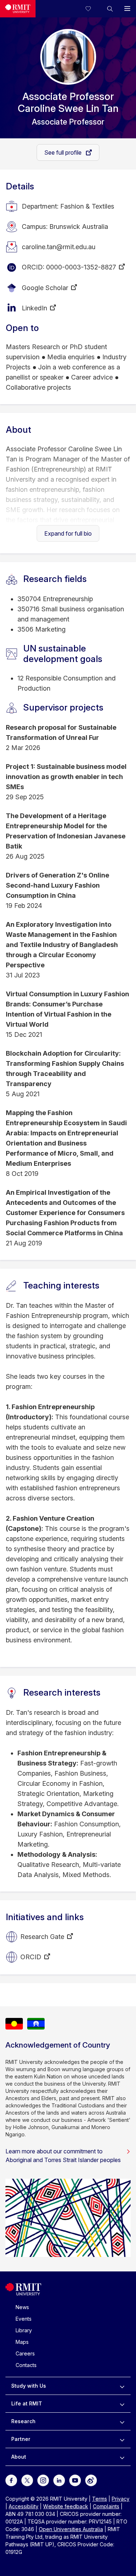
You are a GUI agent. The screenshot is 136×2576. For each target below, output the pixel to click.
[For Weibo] (91, 2480)
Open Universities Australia (71, 2529)
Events (24, 2319)
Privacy (121, 2499)
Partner (21, 2439)
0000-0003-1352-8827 (81, 267)
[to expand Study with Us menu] (122, 2386)
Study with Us (29, 2386)
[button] (110, 9)
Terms (100, 2499)
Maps (22, 2342)
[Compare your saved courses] (92, 9)
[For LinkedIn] (59, 2480)
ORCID (31, 1957)
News (22, 2307)
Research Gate (42, 1937)
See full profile (64, 152)
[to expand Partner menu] (122, 2439)
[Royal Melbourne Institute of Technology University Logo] (18, 9)
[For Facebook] (11, 2480)
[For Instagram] (43, 2480)
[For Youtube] (75, 2480)
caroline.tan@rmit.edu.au (59, 247)
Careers (25, 2353)
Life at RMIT (27, 2403)
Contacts (26, 2365)
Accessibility (24, 2506)
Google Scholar (45, 288)
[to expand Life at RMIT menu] (122, 2404)
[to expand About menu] (122, 2457)
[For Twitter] (27, 2480)
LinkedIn (34, 308)
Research (23, 2421)
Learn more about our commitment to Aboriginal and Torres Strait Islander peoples (63, 2156)
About (19, 2457)
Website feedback (66, 2506)
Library (24, 2330)
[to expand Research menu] (122, 2421)
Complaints (106, 2506)
